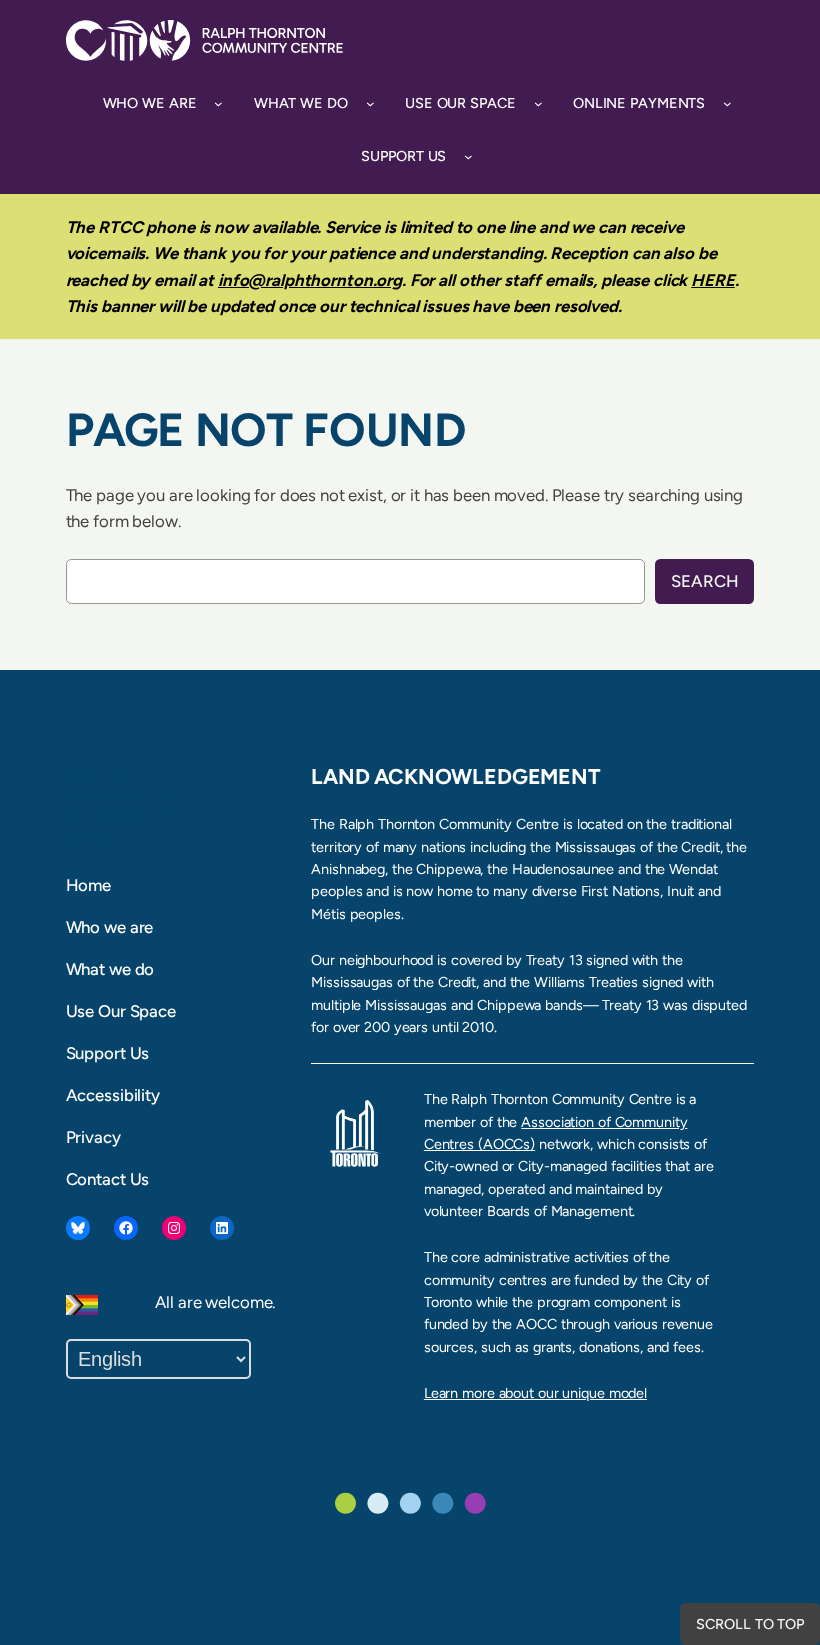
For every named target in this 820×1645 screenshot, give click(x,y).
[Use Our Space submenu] (538, 103)
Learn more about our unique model (535, 1393)
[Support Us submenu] (468, 156)
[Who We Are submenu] (218, 103)
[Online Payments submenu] (727, 103)
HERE (712, 280)
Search (704, 581)
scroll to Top (750, 1624)
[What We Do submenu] (370, 103)
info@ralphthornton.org (310, 280)
